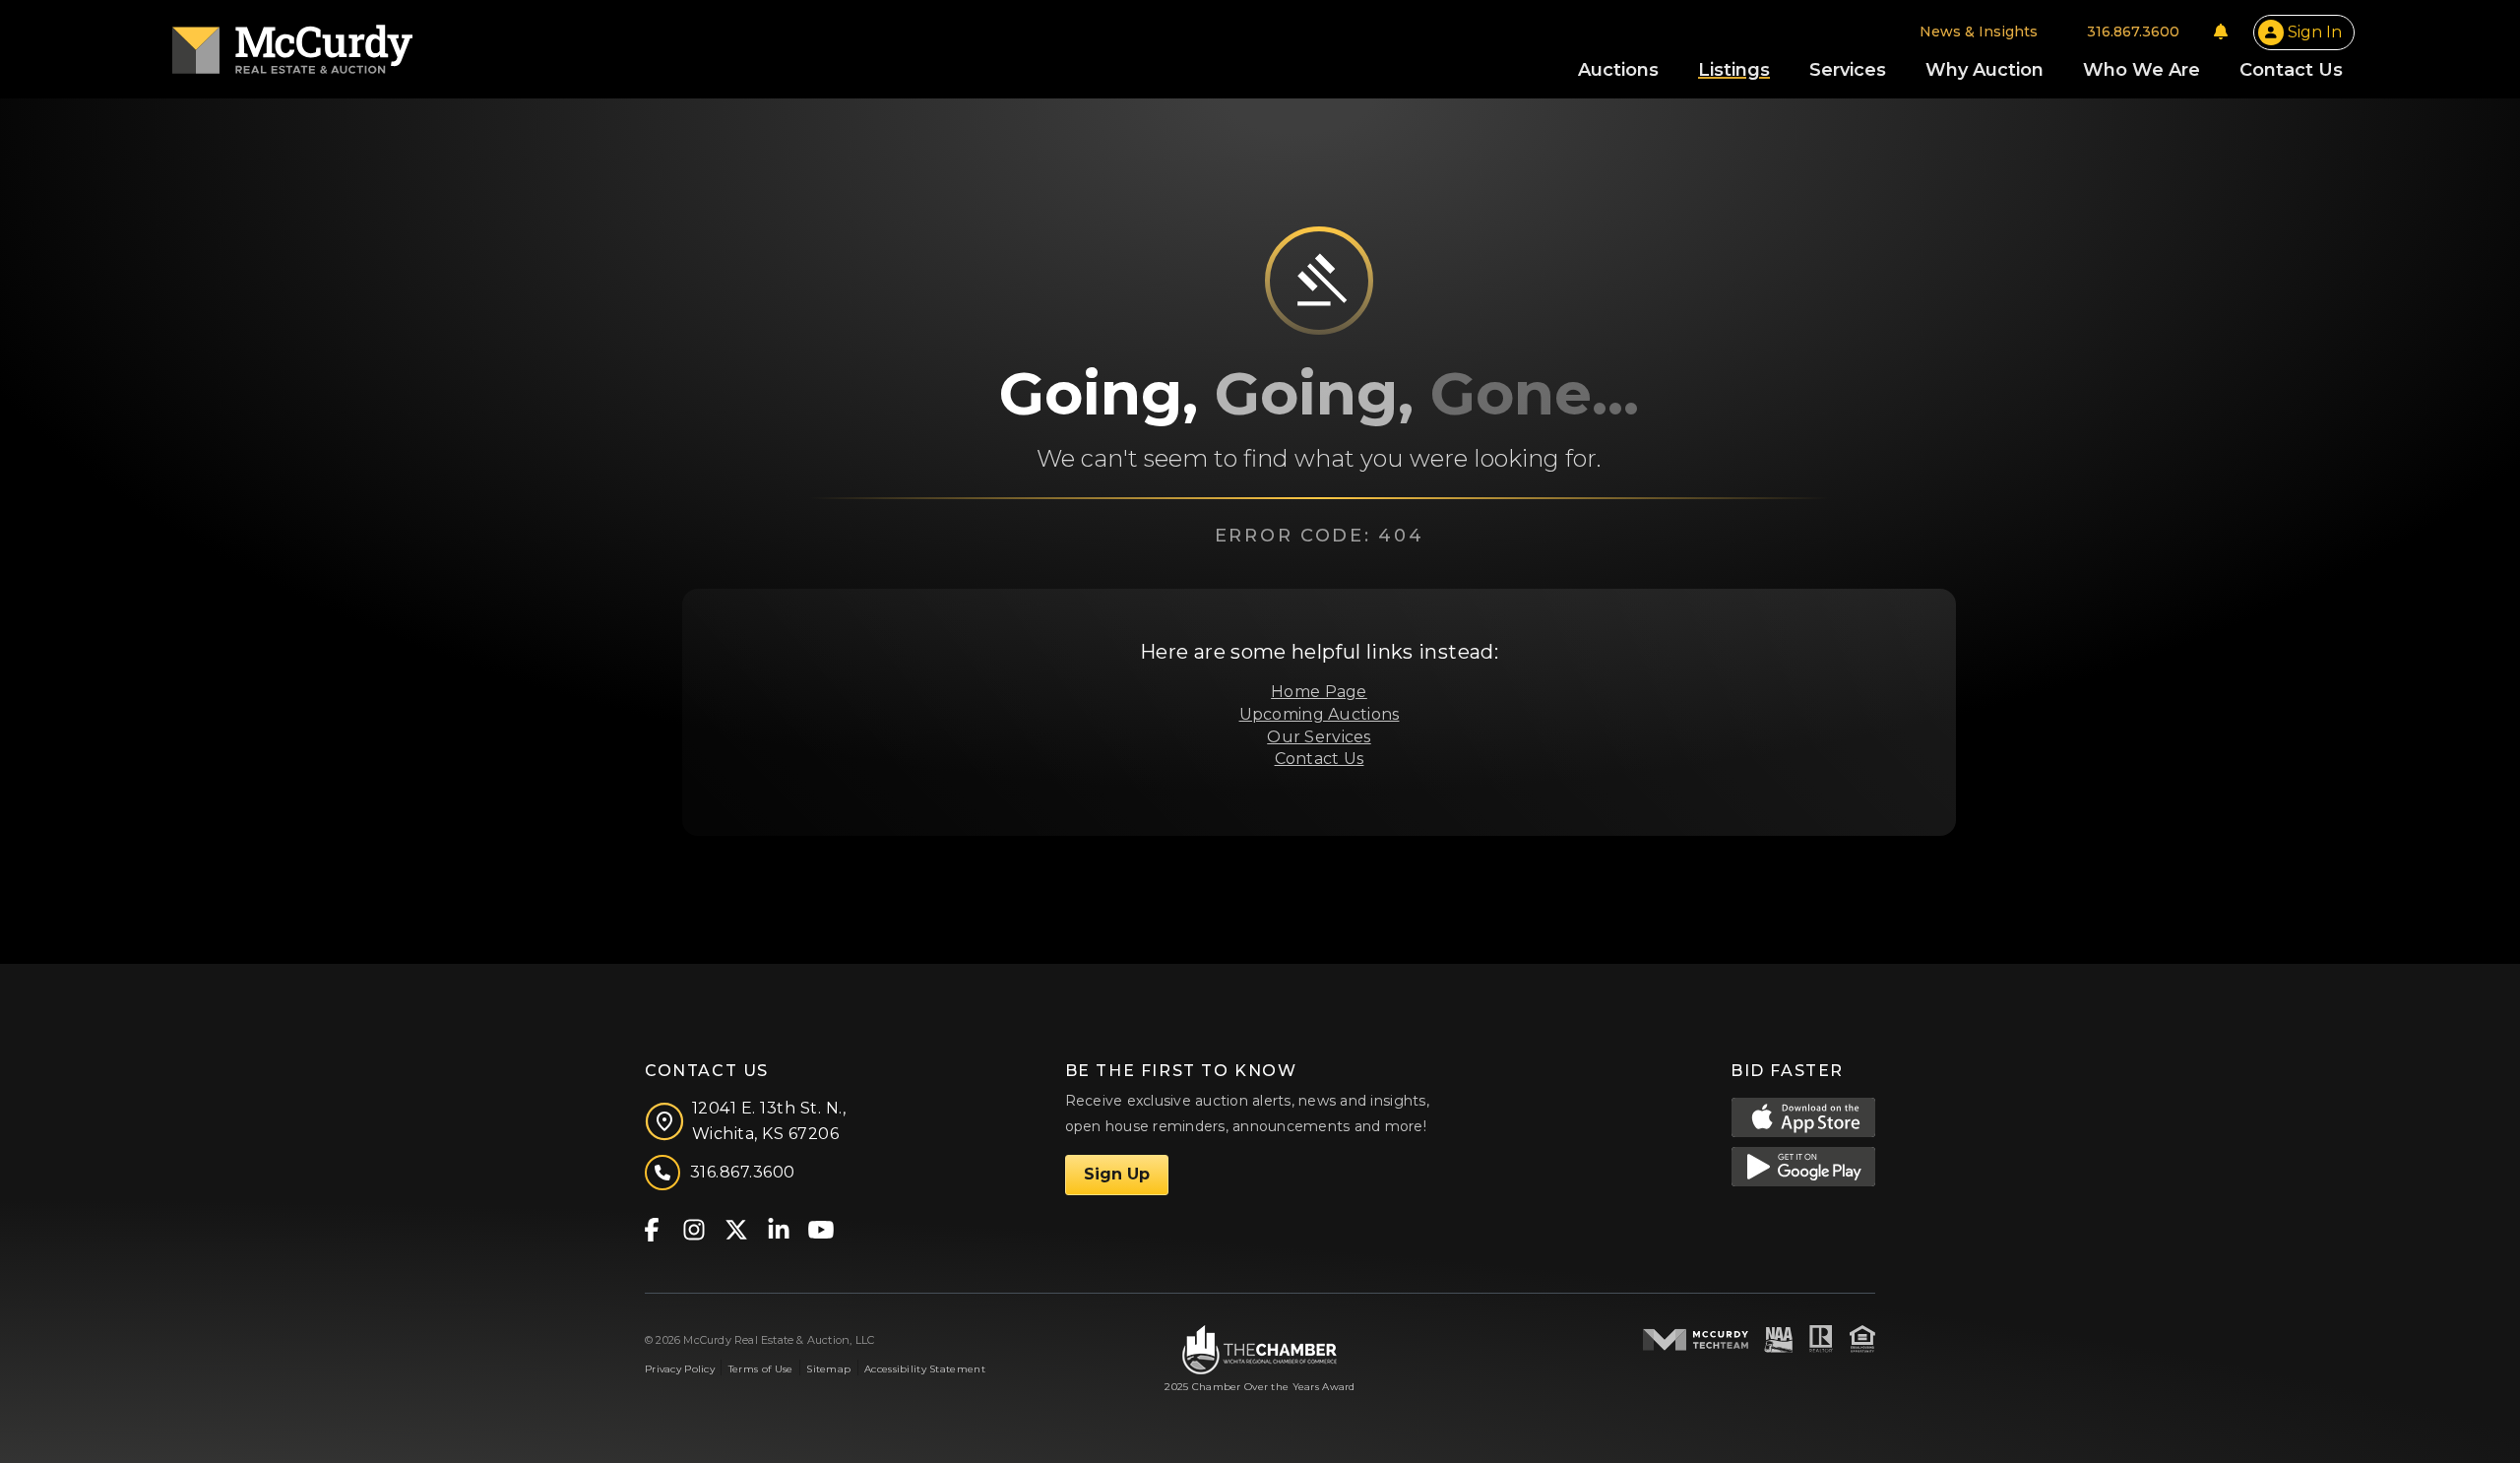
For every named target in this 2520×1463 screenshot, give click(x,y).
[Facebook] (651, 1228)
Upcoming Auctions (1320, 714)
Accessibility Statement (925, 1369)
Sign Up (1117, 1174)
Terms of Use (760, 1369)
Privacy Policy (680, 1369)
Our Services (1319, 737)
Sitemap (828, 1369)
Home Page (1319, 692)
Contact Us (1320, 759)
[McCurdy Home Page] (292, 43)
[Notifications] (2221, 32)
